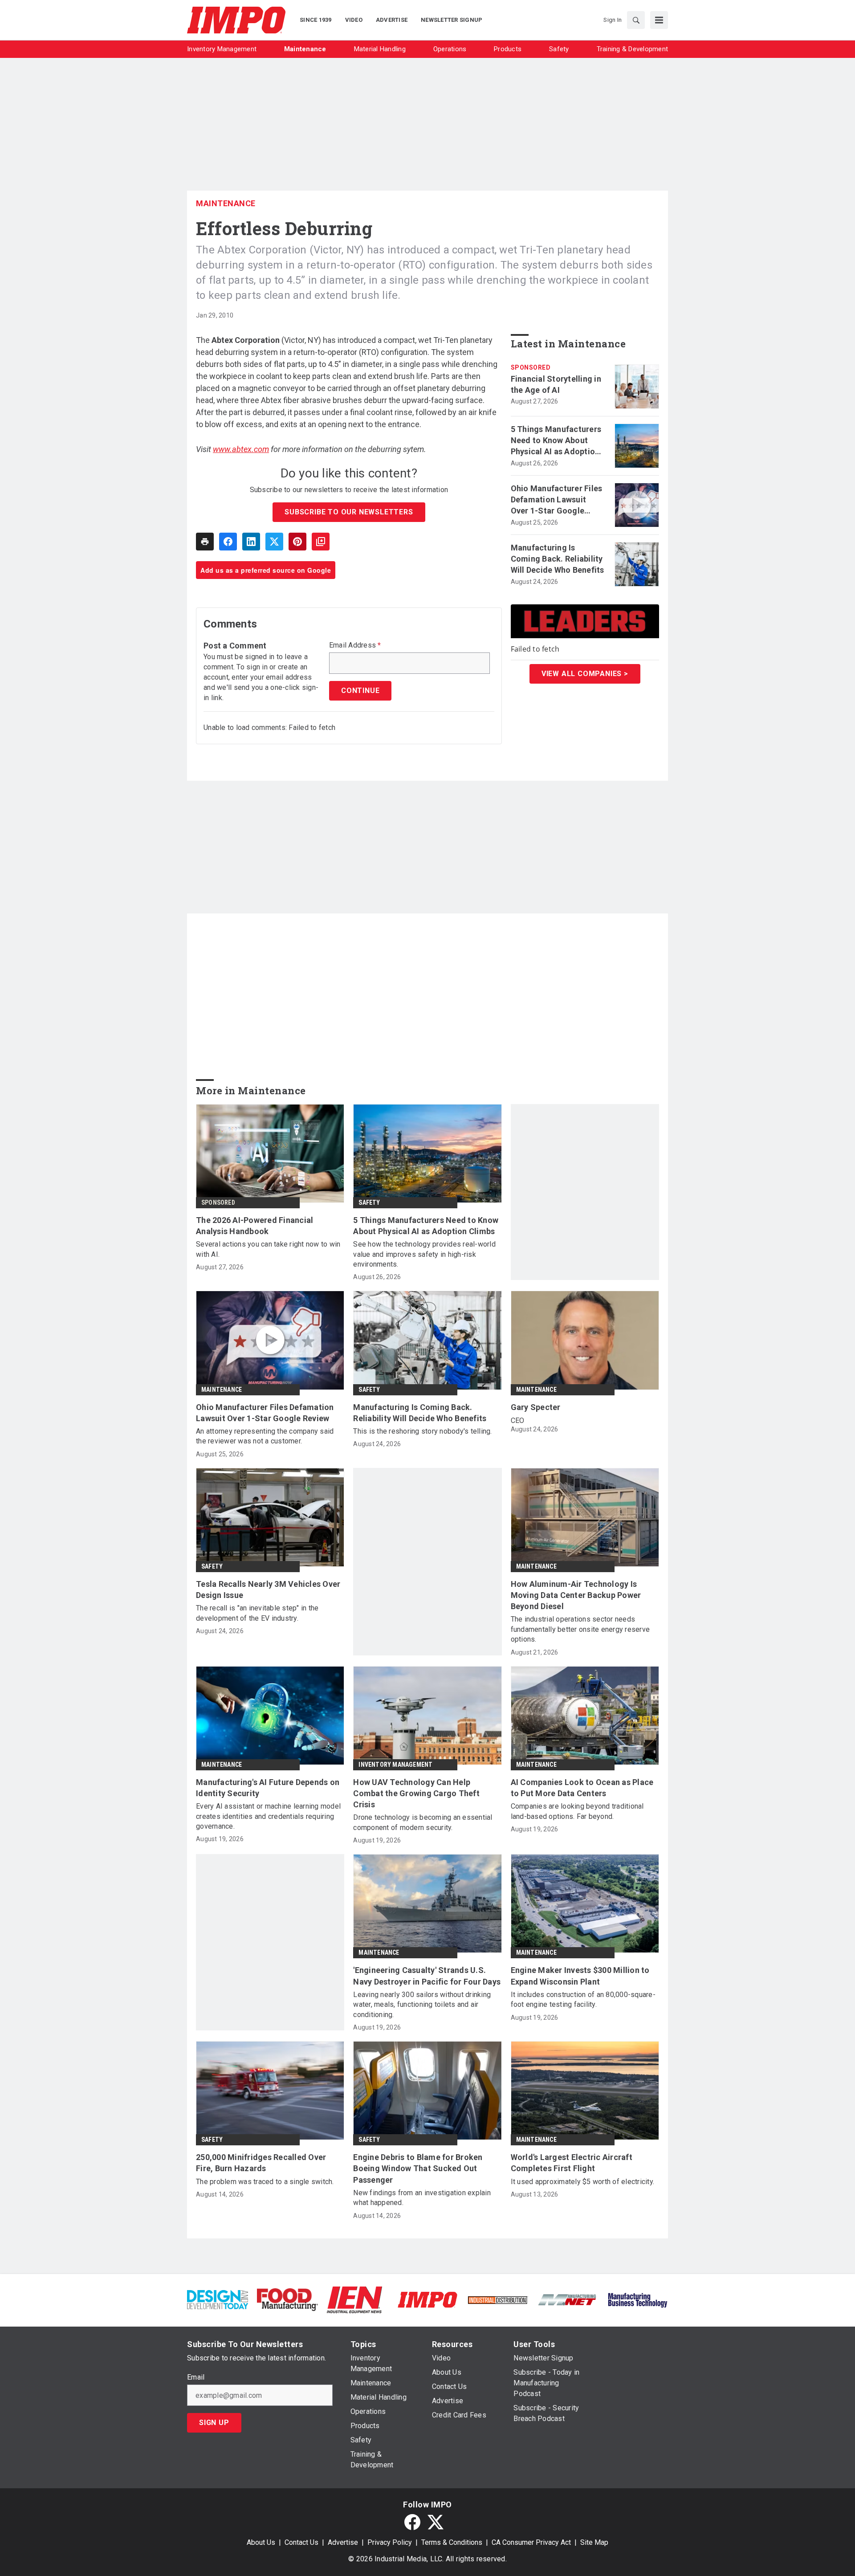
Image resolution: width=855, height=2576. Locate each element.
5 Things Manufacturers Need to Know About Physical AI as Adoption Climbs (556, 441)
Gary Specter (536, 1407)
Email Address (355, 645)
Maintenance (226, 203)
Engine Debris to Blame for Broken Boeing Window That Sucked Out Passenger (418, 2168)
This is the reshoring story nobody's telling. (422, 1431)
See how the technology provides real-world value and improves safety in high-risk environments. (424, 1254)
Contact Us (301, 2542)
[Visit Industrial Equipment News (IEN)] (354, 2299)
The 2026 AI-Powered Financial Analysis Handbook (254, 1226)
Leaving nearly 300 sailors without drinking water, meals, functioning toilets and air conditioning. (422, 2005)
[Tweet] (274, 542)
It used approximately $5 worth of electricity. (583, 2182)
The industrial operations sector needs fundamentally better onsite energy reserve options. (580, 1629)
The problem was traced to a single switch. (265, 2182)
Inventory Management (395, 1765)
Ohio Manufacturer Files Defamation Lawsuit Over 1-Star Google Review (557, 500)
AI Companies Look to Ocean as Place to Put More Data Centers (582, 1788)
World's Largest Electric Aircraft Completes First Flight (572, 2163)
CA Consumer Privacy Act (531, 2542)
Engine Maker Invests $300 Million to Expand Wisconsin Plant (580, 1976)
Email (196, 2377)
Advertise (343, 2542)
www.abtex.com (241, 449)
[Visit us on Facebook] (412, 2522)
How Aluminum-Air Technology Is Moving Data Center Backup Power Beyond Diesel (576, 1595)
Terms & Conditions (452, 2542)
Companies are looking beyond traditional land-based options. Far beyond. (577, 1811)
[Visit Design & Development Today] (218, 2299)
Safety (369, 1202)
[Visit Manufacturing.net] (568, 2299)
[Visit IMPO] (427, 2299)
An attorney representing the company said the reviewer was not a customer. (265, 1436)
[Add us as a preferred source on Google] (321, 542)
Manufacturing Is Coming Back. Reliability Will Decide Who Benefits (558, 559)
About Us (261, 2542)
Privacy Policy (390, 2542)
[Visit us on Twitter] (436, 2522)
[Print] (205, 542)
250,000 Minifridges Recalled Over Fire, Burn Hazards (261, 2163)
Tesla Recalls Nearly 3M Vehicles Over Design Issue (268, 1590)
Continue (360, 691)
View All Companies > (585, 674)
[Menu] (659, 20)
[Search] (636, 20)
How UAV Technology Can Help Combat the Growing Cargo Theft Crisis (416, 1793)
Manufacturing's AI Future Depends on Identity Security (268, 1788)
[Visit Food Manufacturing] (287, 2299)
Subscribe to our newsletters (349, 512)
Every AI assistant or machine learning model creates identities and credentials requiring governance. (268, 1816)
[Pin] (297, 542)
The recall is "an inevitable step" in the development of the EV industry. (257, 1613)
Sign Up (214, 2423)
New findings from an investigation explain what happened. (422, 2198)
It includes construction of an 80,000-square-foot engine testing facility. (583, 1999)
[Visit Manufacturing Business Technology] (637, 2299)
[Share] (228, 542)
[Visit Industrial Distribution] (498, 2300)
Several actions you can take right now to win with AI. (268, 1249)
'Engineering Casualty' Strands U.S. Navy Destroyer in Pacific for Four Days (427, 1976)
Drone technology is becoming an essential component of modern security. (423, 1822)
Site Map (594, 2542)
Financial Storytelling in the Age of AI (556, 384)
